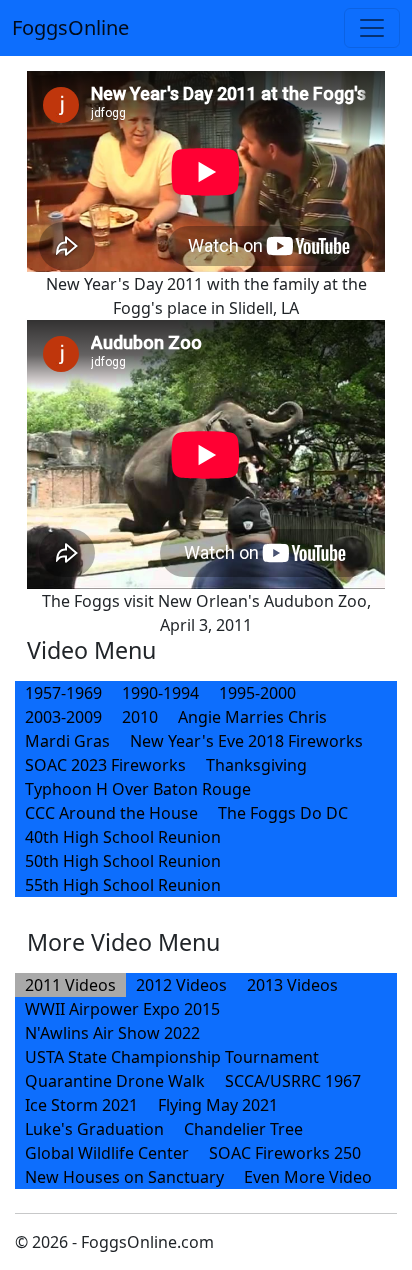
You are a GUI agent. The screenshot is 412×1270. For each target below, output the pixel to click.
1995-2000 (257, 693)
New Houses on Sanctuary (124, 1177)
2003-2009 (63, 717)
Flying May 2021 (218, 1105)
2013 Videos (292, 985)
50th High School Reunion (123, 861)
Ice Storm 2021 (81, 1105)
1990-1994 (160, 693)
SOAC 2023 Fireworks (105, 765)
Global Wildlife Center (107, 1153)
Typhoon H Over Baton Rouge (138, 789)
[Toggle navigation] (372, 28)
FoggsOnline (70, 27)
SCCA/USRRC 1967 (293, 1081)
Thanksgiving (256, 765)
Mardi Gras (67, 741)
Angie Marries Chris (252, 717)
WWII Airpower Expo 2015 (122, 1009)
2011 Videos (70, 985)
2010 (140, 717)
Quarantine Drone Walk (115, 1081)
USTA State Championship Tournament (172, 1057)
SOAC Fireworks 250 (285, 1153)
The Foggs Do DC (283, 813)
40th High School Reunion (123, 837)
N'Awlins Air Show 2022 (112, 1033)
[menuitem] (63, 693)
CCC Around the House (111, 813)
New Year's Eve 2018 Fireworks (246, 741)
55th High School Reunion (123, 885)
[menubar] (206, 789)
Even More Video (308, 1177)
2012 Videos (181, 985)
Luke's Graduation (94, 1129)
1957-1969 (63, 693)
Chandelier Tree (243, 1129)
